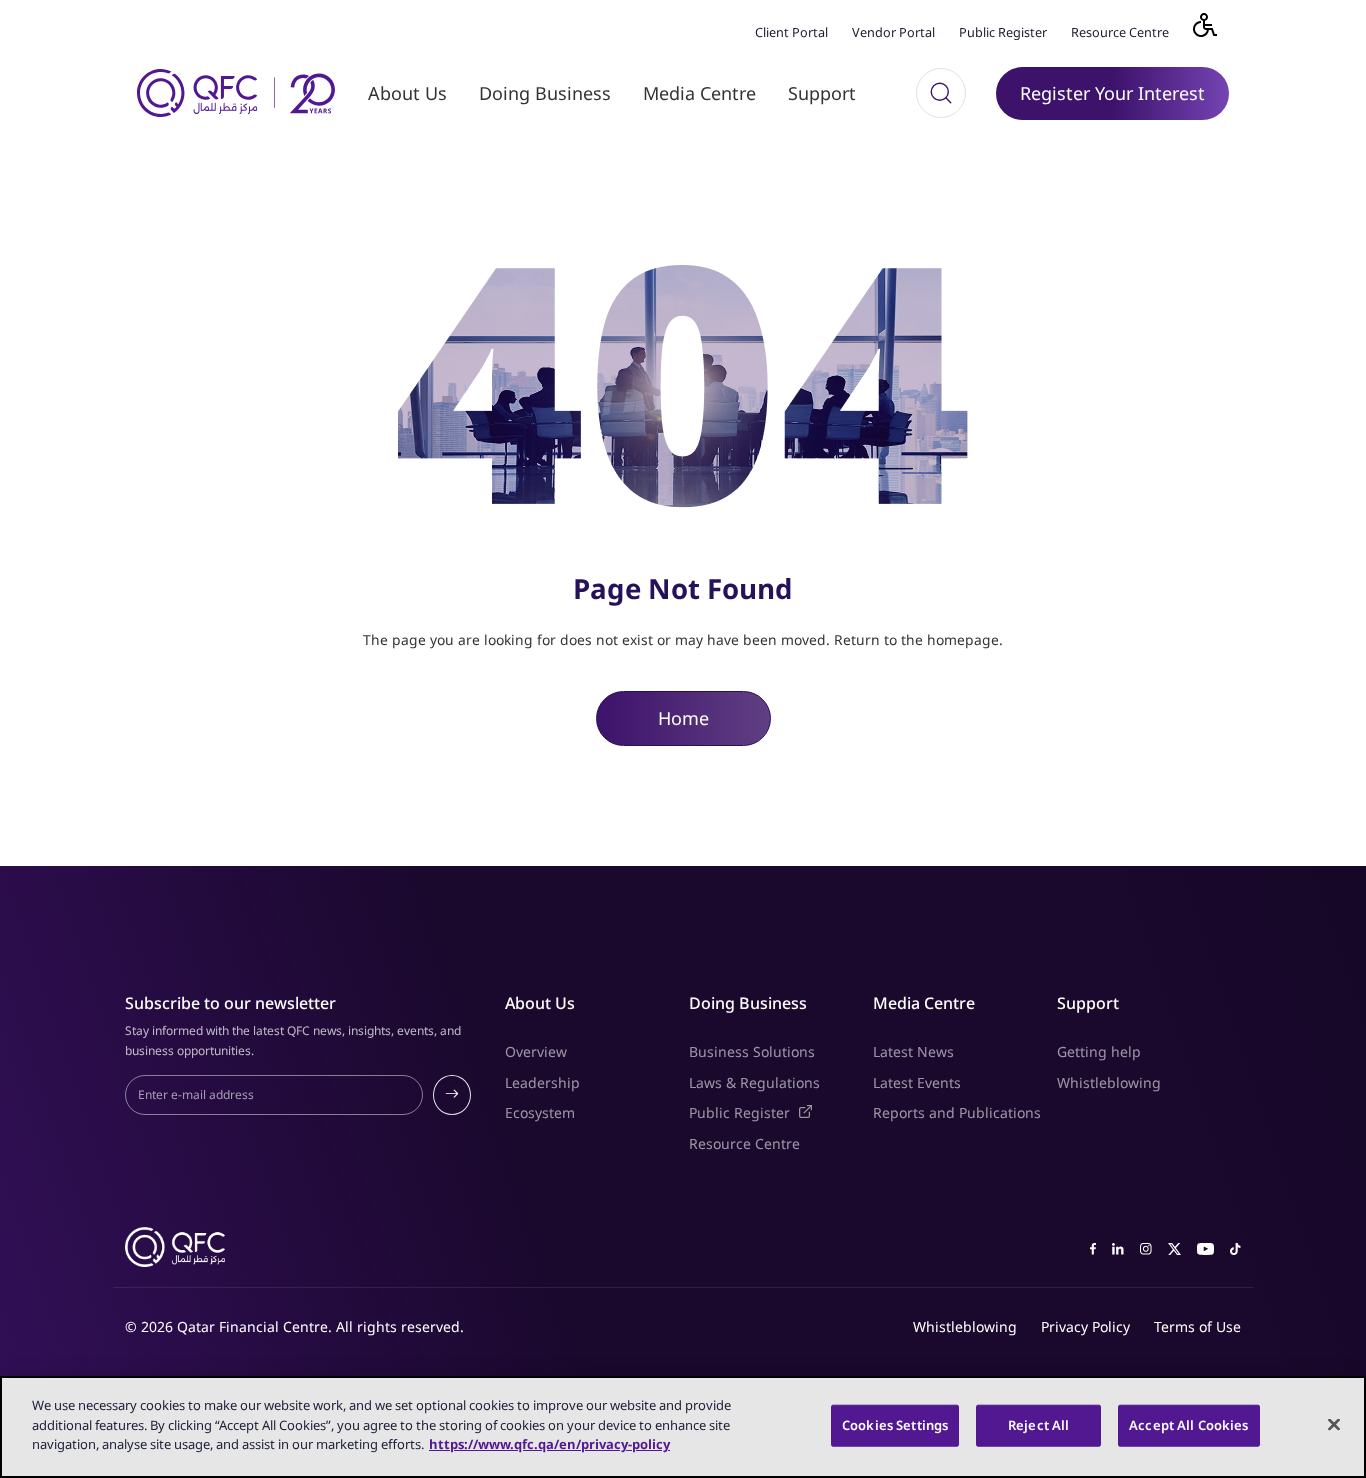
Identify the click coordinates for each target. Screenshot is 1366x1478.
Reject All (1038, 1425)
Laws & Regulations (754, 1082)
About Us (407, 93)
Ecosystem (540, 1112)
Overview (536, 1051)
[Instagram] (1146, 1247)
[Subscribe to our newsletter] (452, 1095)
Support (822, 93)
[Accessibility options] (1217, 30)
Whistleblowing (1109, 1082)
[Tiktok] (1235, 1247)
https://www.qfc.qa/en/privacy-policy (549, 1444)
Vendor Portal (893, 32)
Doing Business (545, 93)
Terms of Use (1197, 1326)
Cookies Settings (895, 1425)
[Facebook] (1093, 1247)
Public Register (1003, 32)
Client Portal (791, 32)
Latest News (913, 1051)
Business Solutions (752, 1051)
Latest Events (917, 1082)
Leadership (542, 1082)
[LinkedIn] (1118, 1247)
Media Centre (699, 93)
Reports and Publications (957, 1112)
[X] (1174, 1247)
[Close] (1334, 1425)
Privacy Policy (1085, 1326)
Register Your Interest (1112, 93)
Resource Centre (1120, 32)
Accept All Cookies (1188, 1425)
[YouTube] (1205, 1247)
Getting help (1099, 1051)
